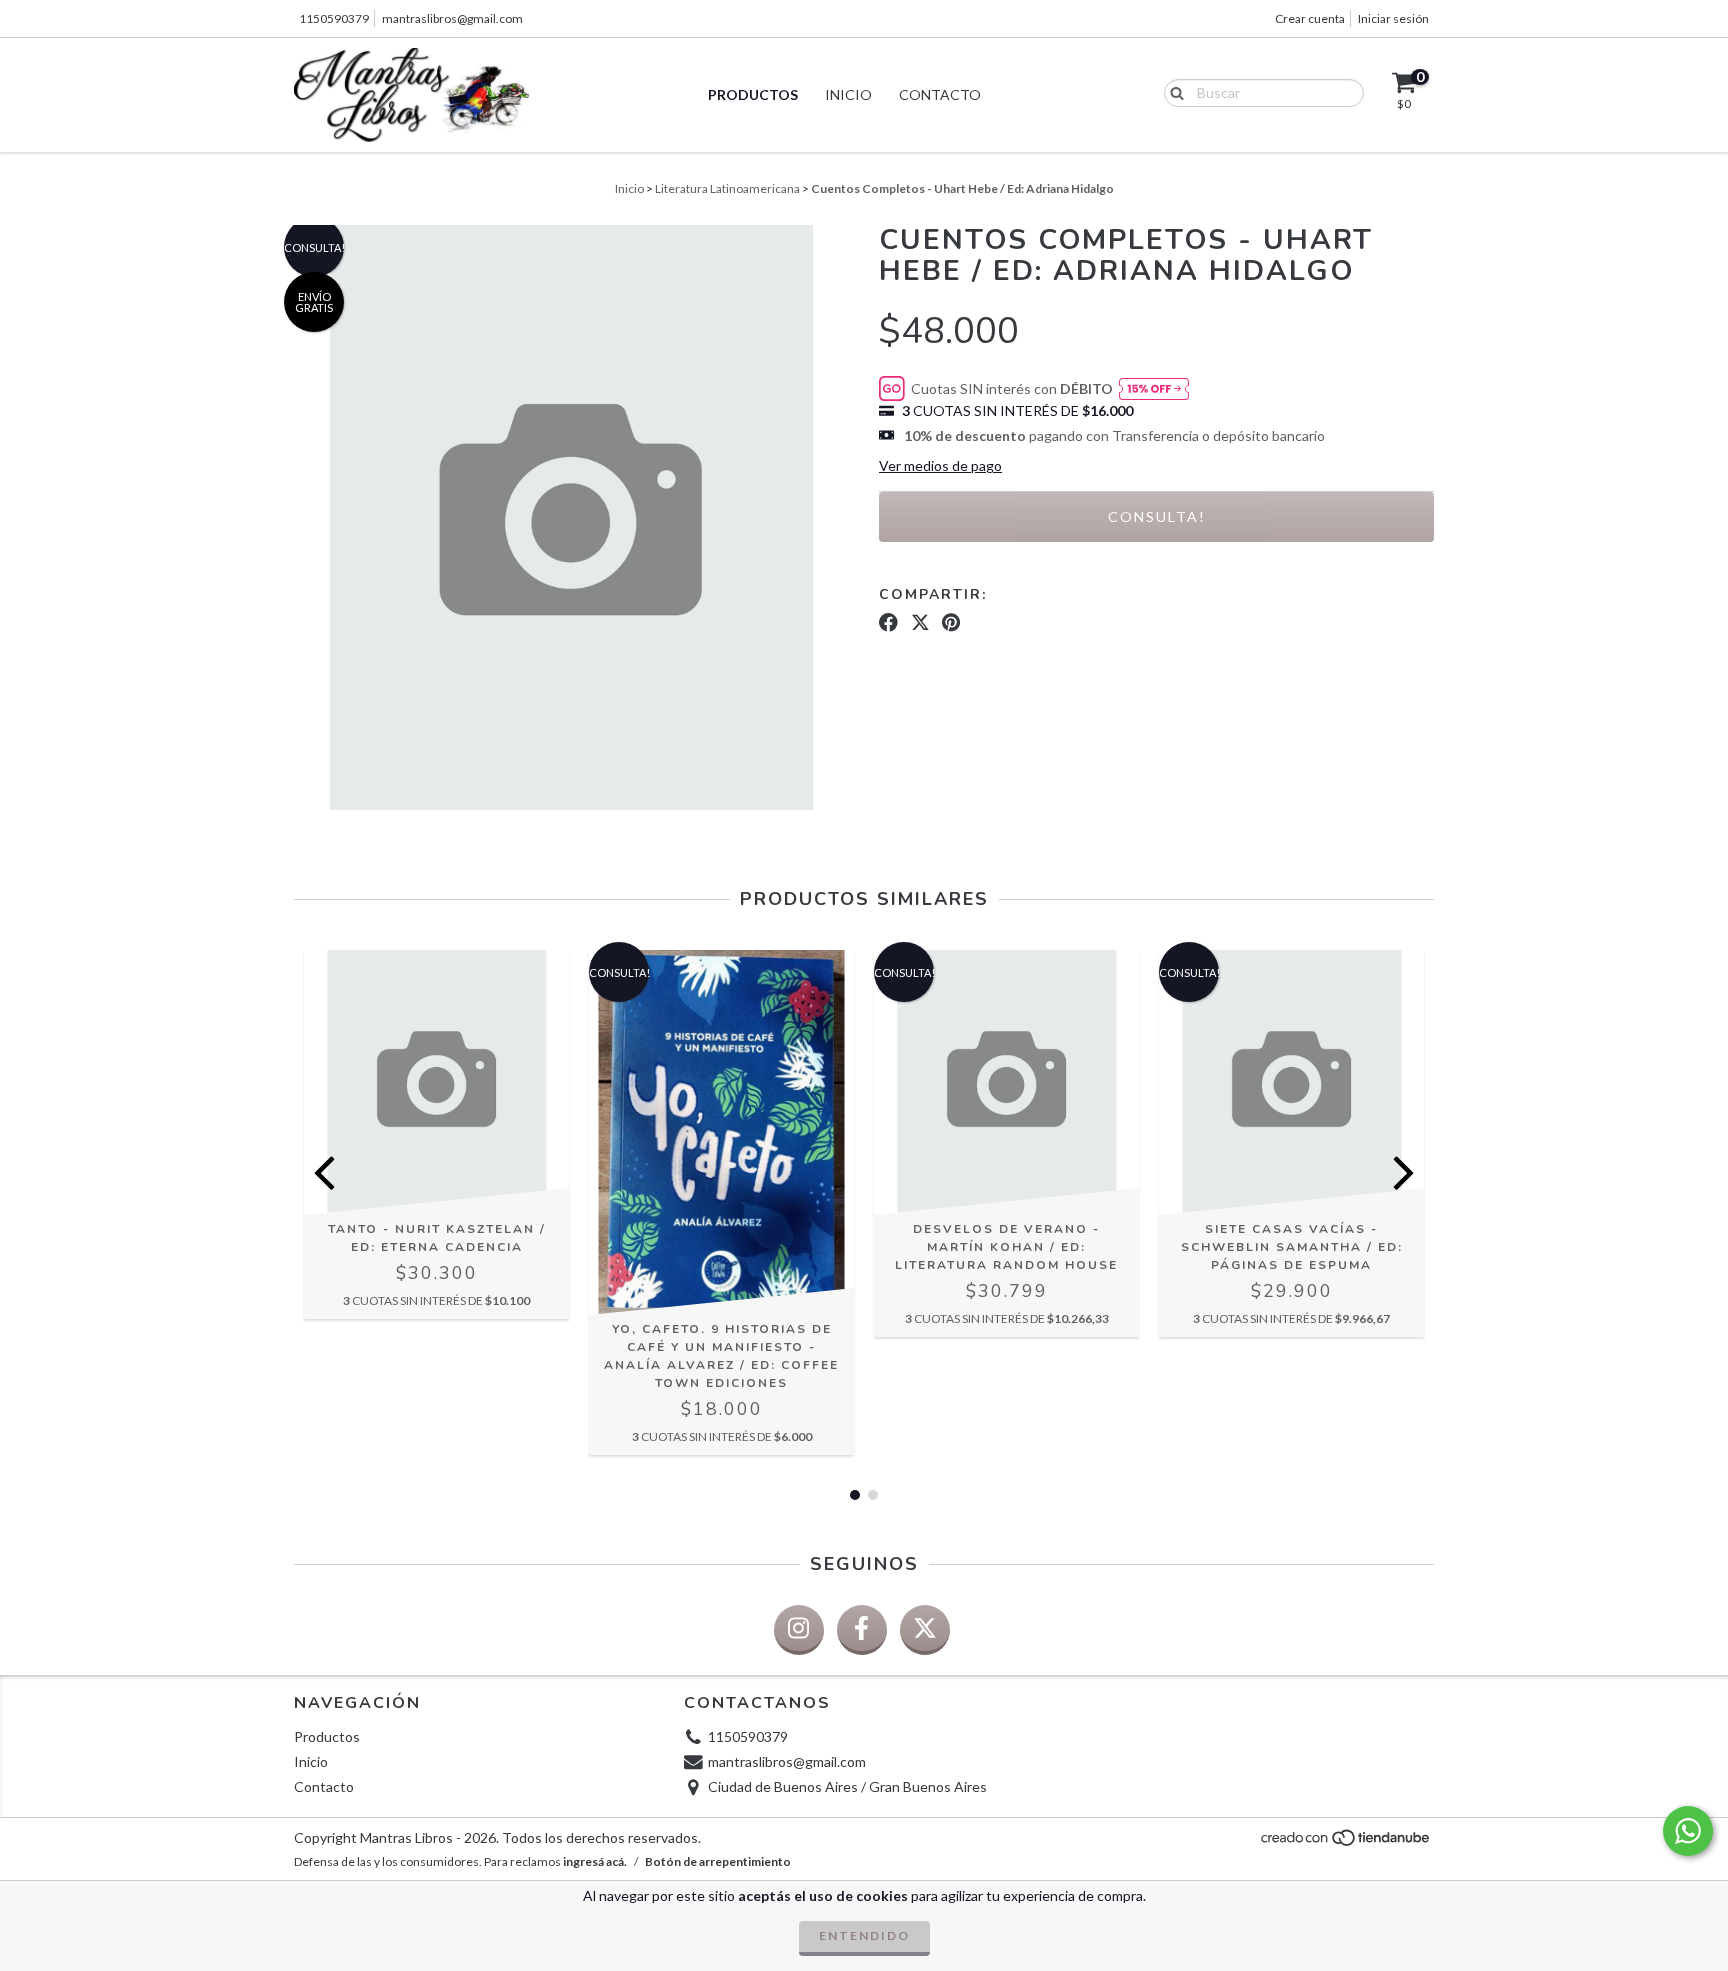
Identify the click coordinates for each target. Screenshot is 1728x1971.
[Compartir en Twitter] (920, 623)
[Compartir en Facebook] (888, 623)
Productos (753, 94)
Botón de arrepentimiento (718, 1861)
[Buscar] (1172, 92)
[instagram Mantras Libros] (799, 1630)
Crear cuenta (1310, 18)
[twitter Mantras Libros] (925, 1630)
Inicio (848, 94)
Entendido (864, 1935)
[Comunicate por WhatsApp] (1688, 1831)
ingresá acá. (595, 1861)
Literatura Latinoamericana (727, 188)
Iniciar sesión (1393, 18)
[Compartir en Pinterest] (951, 623)
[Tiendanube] (1346, 1843)
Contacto (940, 94)
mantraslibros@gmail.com (452, 18)
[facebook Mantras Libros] (862, 1630)
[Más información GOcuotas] (1154, 389)
